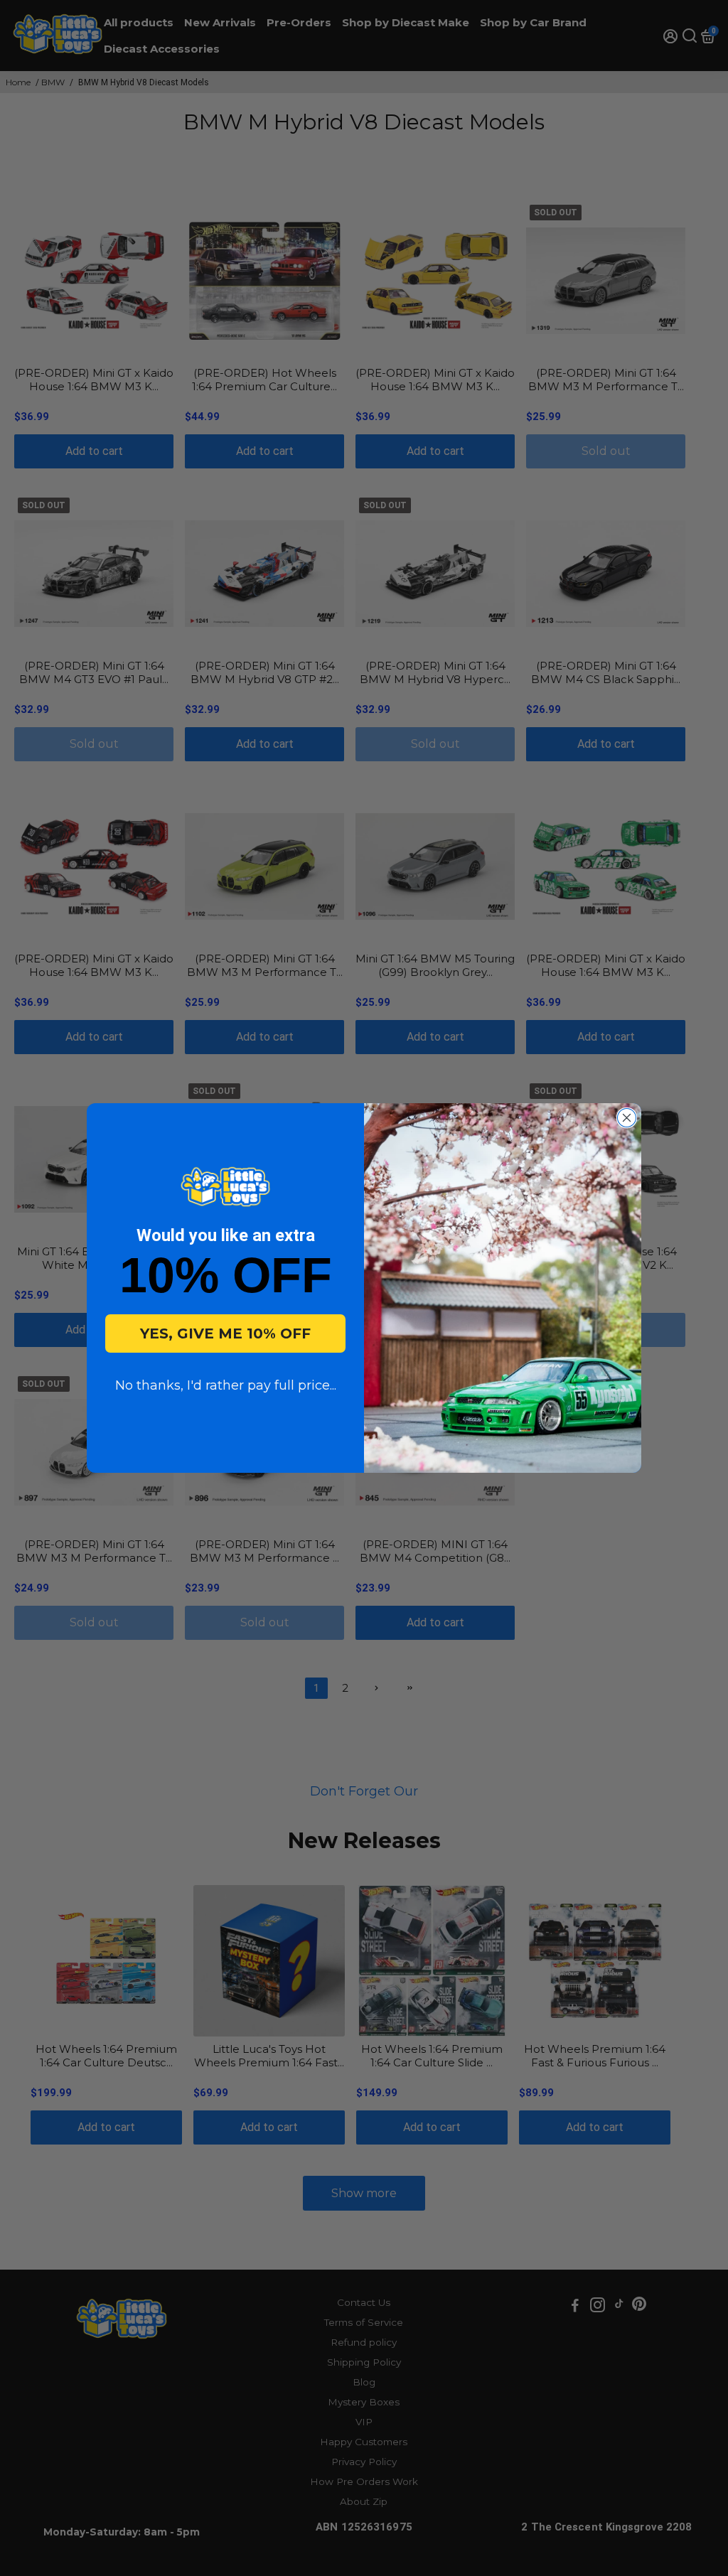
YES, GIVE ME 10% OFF (225, 1333)
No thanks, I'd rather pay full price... (226, 1385)
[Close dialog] (627, 1118)
